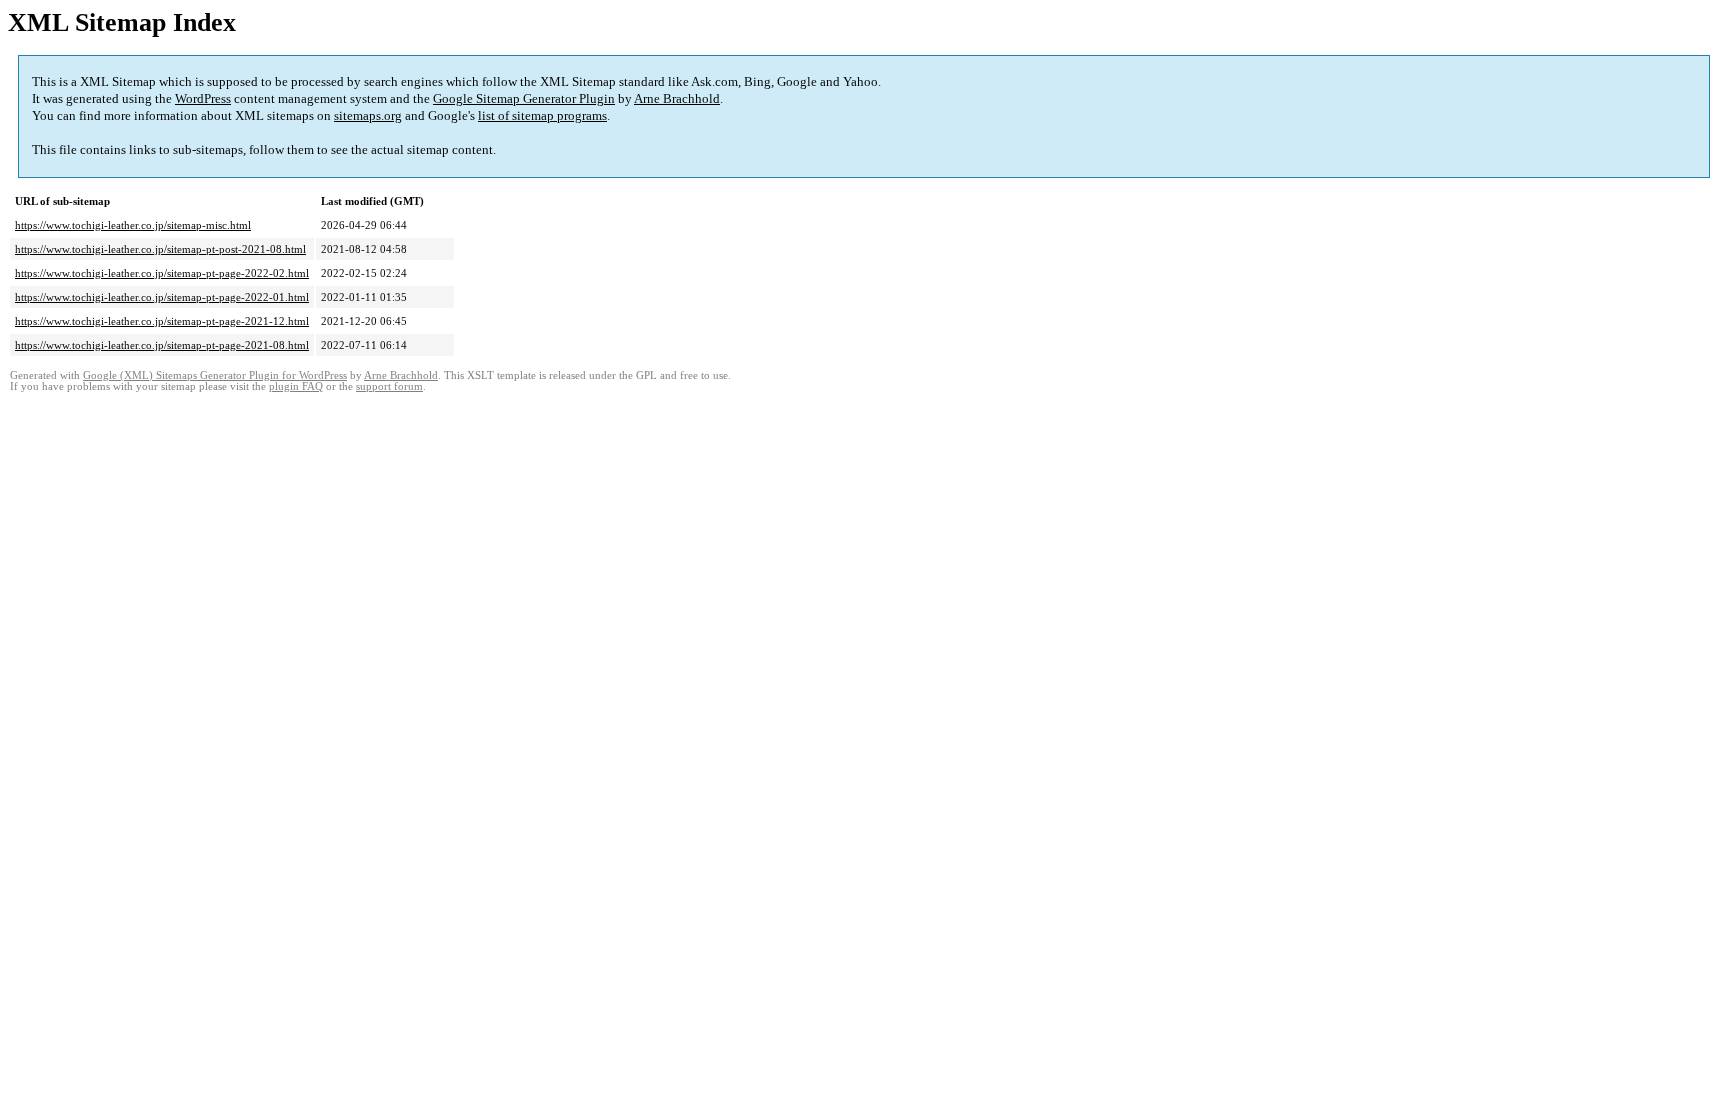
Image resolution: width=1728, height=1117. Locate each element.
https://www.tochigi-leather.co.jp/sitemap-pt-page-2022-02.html (162, 273)
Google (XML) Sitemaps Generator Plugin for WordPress (215, 375)
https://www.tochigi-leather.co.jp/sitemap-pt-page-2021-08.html (162, 345)
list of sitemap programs (542, 115)
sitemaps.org (368, 115)
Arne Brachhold (677, 98)
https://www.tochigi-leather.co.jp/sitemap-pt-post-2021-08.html (160, 249)
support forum (389, 386)
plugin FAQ (296, 386)
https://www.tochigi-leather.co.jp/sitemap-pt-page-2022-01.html (162, 297)
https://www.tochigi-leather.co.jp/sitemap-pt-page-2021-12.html (162, 321)
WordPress (203, 98)
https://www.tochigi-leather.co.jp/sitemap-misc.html (133, 225)
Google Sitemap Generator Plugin (524, 98)
